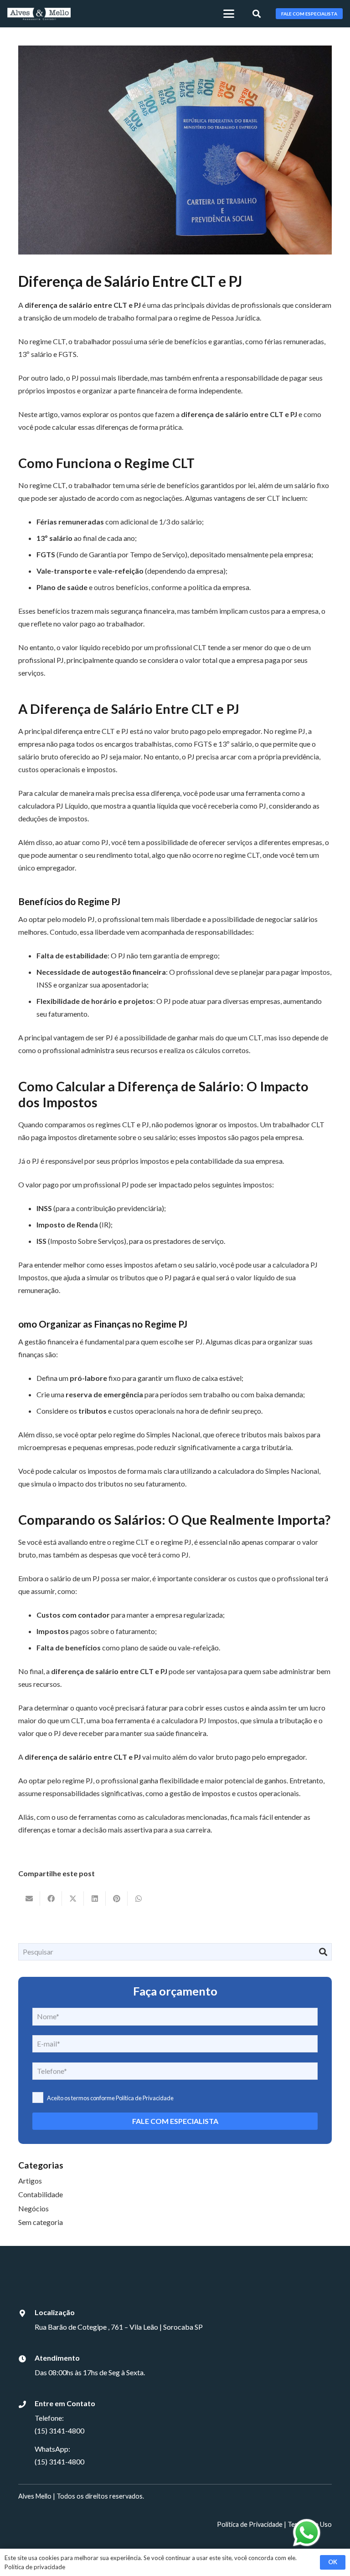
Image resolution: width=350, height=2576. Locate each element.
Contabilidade (41, 2194)
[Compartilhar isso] (51, 1899)
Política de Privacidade (144, 2098)
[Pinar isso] (117, 1899)
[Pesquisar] (323, 1952)
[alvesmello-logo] (39, 14)
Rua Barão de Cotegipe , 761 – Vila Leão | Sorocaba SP (119, 2327)
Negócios (33, 2208)
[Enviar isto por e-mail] (29, 1899)
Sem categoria (41, 2222)
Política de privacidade (35, 2567)
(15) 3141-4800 (59, 2431)
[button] (229, 14)
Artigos (30, 2181)
